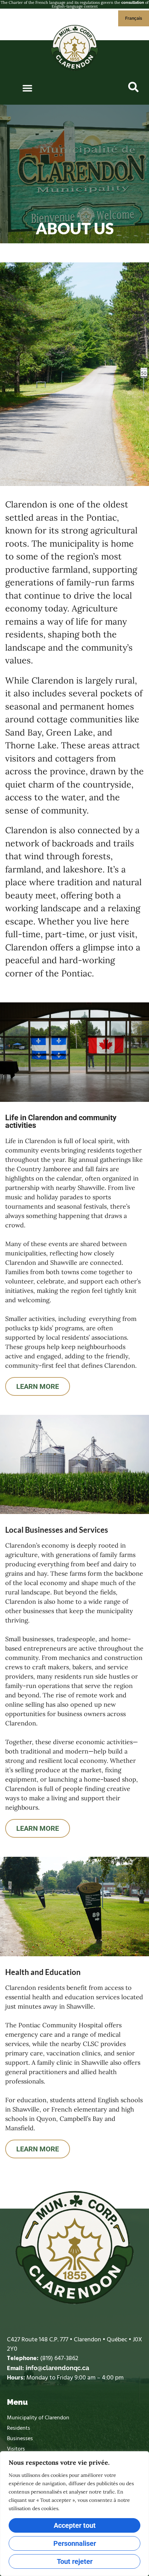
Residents (19, 2428)
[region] (74, 2514)
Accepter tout (75, 2525)
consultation (133, 3)
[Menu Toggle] (27, 88)
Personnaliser (75, 2543)
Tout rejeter (75, 2561)
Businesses (20, 2439)
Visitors (16, 2449)
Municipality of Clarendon (38, 2418)
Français (134, 18)
